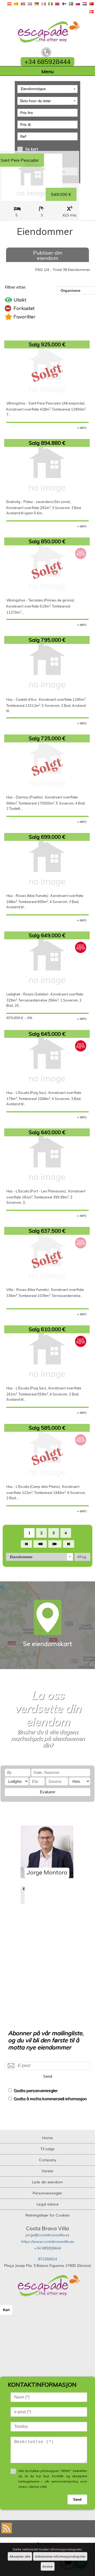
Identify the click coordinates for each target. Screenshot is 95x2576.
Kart (6, 2310)
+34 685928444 (48, 2248)
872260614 (47, 2259)
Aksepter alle (20, 2556)
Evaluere (47, 1792)
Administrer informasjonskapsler (60, 2556)
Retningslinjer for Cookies (48, 2215)
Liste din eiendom (47, 2182)
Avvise (48, 2566)
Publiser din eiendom (48, 255)
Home (47, 2138)
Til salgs (47, 2149)
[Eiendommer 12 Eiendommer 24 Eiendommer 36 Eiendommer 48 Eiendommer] (40, 1557)
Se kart (32, 149)
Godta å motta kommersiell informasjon (50, 2099)
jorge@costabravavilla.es (47, 2235)
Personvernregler (47, 2193)
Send (47, 2076)
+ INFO (82, 428)
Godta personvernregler (36, 2091)
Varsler (47, 2171)
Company (48, 2160)
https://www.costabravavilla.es (48, 2242)
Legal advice (48, 2204)
